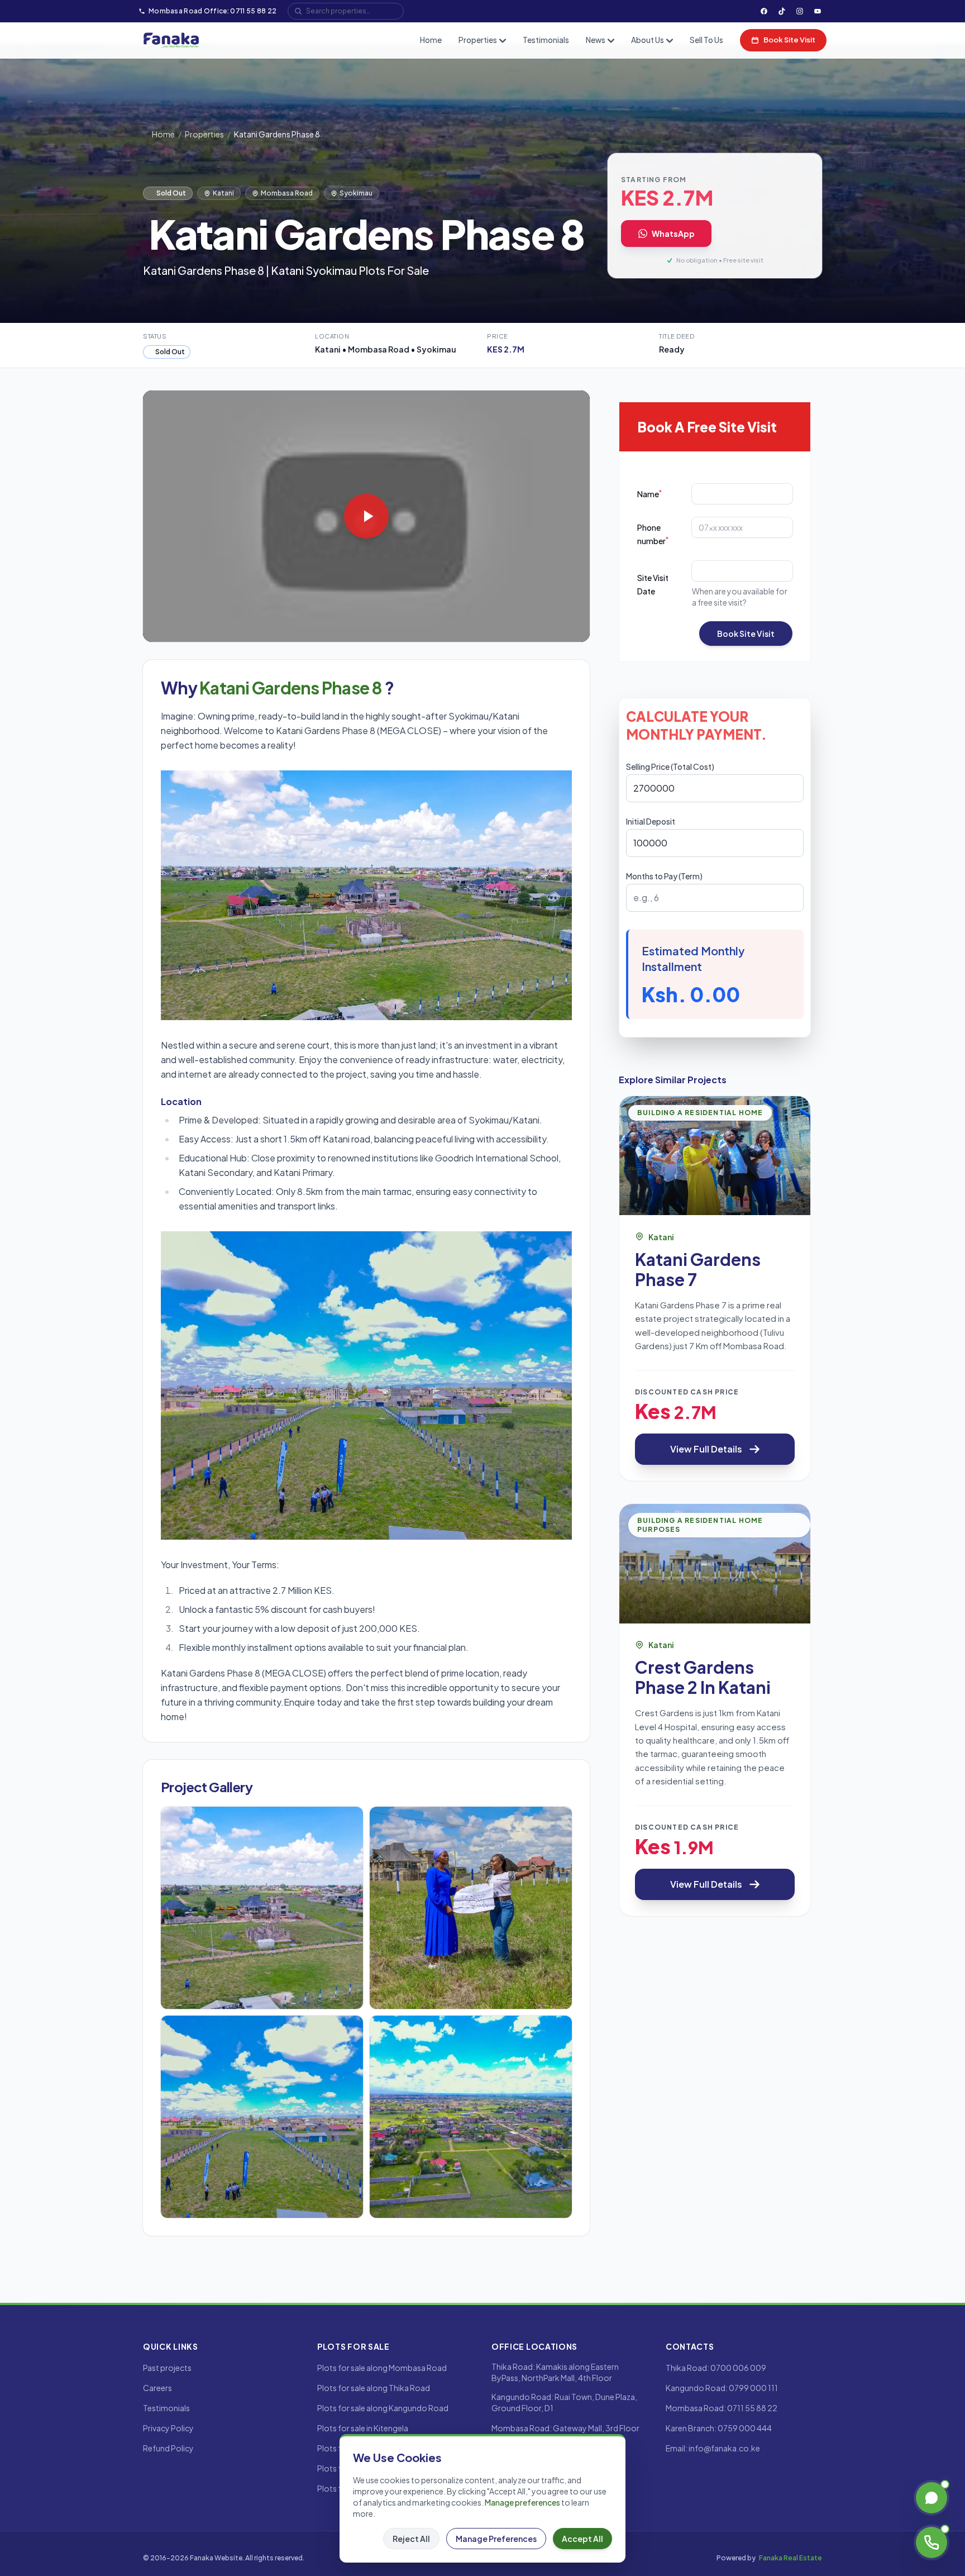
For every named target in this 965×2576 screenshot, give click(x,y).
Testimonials (546, 40)
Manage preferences (522, 2502)
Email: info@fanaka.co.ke (713, 2448)
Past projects (167, 2368)
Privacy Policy (168, 2428)
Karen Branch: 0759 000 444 (719, 2428)
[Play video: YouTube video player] (366, 516)
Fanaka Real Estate (790, 2558)
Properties (478, 40)
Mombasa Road (287, 193)
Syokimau (356, 193)
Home (431, 40)
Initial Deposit (651, 821)
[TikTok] (782, 11)
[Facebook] (764, 11)
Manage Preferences (496, 2539)
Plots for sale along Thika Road (374, 2388)
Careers (157, 2388)
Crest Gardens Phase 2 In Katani (703, 1677)
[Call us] (931, 2542)
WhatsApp (673, 234)
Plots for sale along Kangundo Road (383, 2408)
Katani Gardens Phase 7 (698, 1269)
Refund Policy (168, 2448)
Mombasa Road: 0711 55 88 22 (722, 2408)
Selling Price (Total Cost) (670, 766)
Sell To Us (706, 40)
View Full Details (706, 1449)
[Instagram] (800, 11)
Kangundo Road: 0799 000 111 (722, 2388)
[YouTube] (818, 11)
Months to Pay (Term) (664, 876)
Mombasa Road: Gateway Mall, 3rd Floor (565, 2428)
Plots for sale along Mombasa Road (382, 2368)
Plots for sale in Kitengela (363, 2428)
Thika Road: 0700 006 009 (716, 2368)
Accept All (582, 2539)
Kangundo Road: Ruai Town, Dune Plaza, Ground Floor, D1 (564, 2402)
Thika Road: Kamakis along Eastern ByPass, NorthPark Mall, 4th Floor (555, 2372)
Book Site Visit (789, 40)
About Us (648, 40)
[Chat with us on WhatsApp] (931, 2498)
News (596, 40)
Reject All (411, 2539)
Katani (223, 193)
